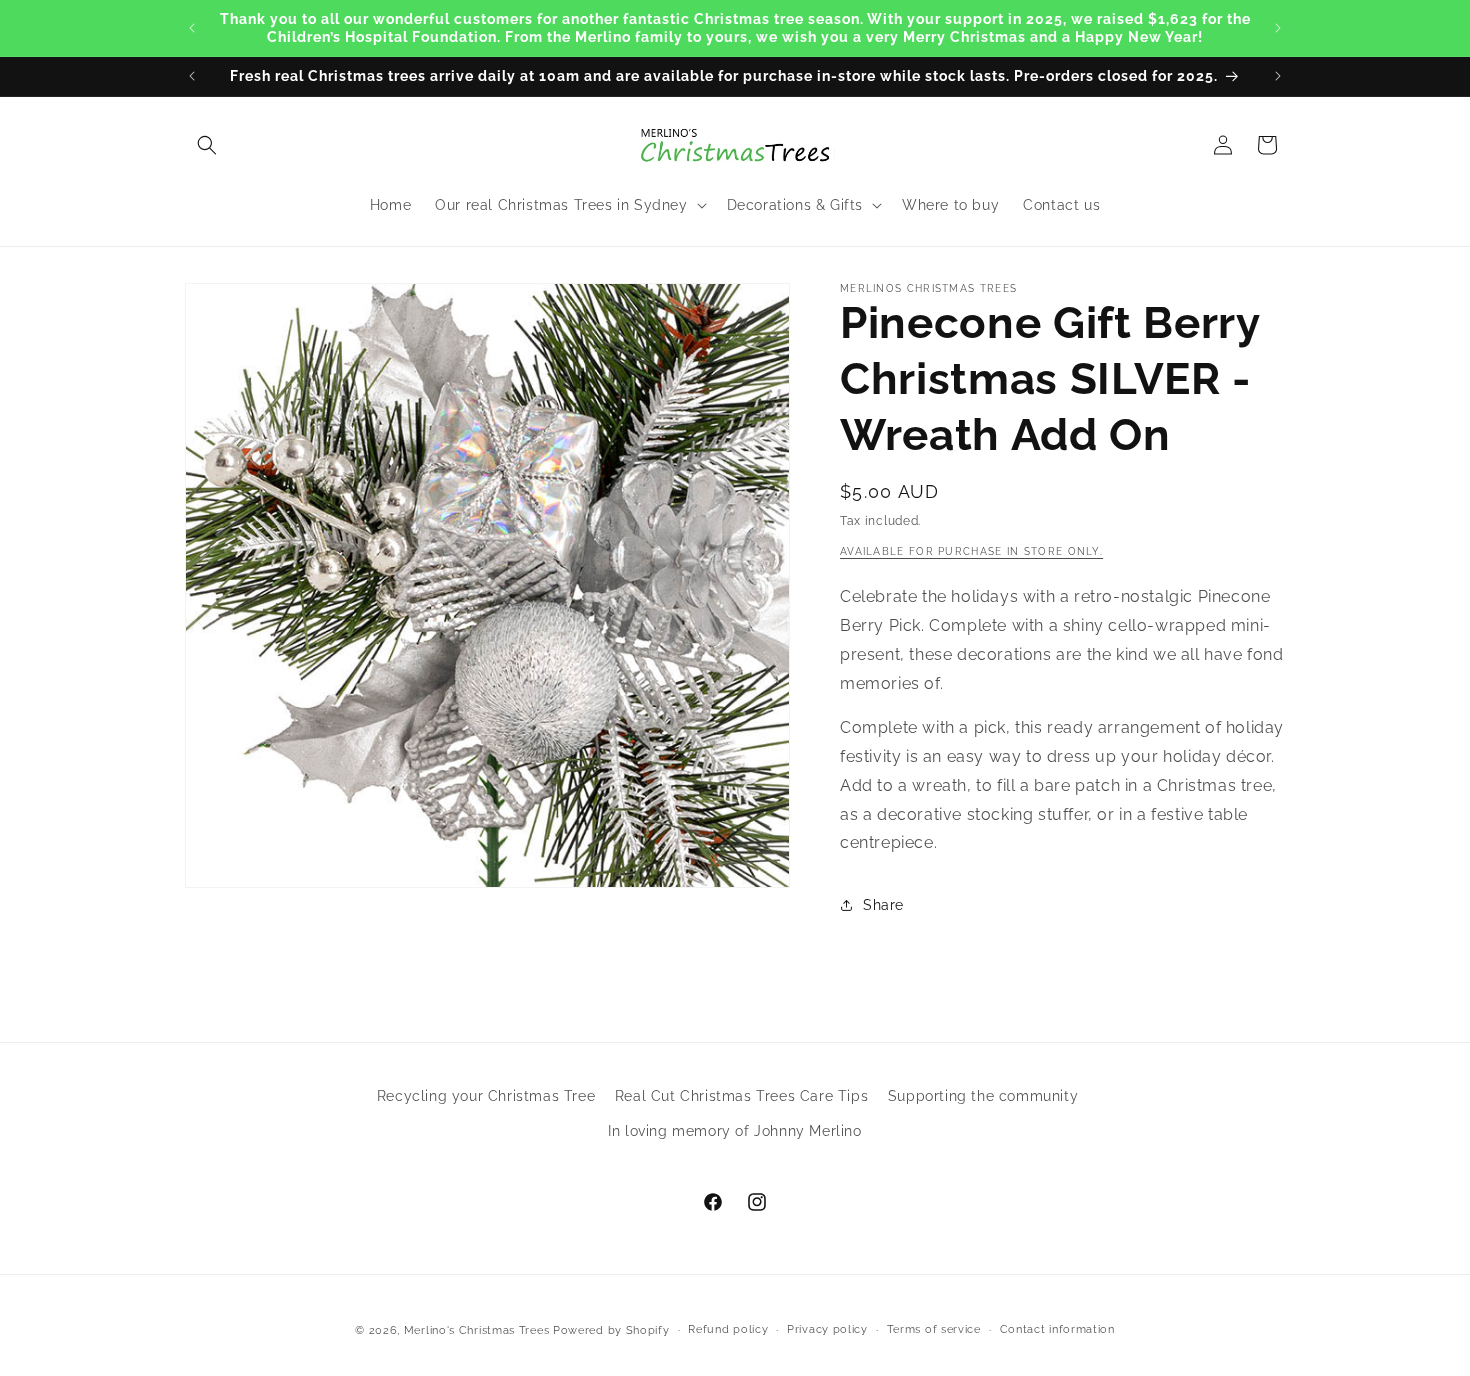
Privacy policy (827, 1329)
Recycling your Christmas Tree (486, 1096)
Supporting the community (983, 1096)
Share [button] (883, 905)
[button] (207, 145)
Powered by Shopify (611, 1330)
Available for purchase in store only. (971, 551)
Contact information (1057, 1329)
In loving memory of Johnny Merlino (734, 1131)
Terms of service (934, 1329)
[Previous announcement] (192, 28)
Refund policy (728, 1329)
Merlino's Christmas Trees (477, 1330)
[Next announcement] (1278, 28)
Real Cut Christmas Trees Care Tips (741, 1096)
